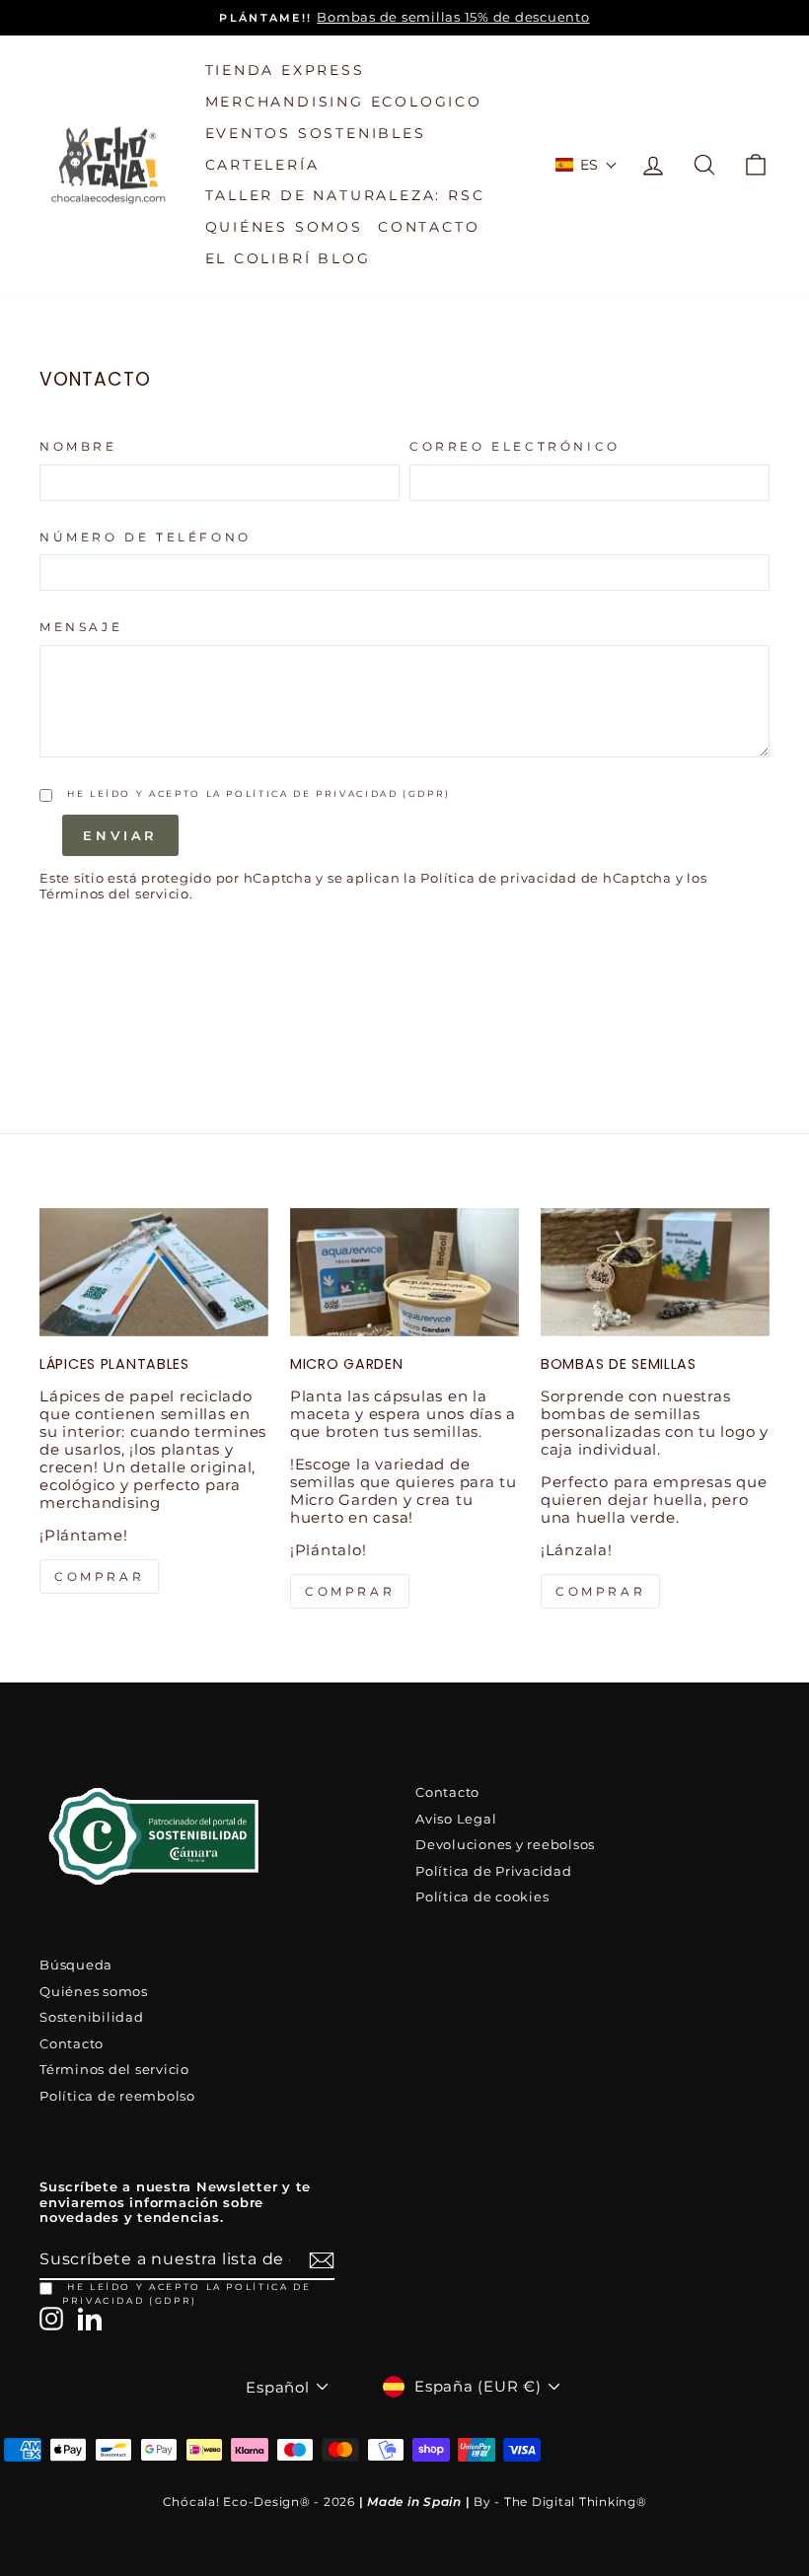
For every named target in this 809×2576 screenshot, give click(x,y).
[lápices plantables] (154, 1272)
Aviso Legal (456, 1819)
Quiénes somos (94, 1992)
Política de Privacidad (494, 1871)
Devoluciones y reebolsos (505, 1845)
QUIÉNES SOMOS (284, 227)
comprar (99, 1576)
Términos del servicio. (116, 894)
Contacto (447, 1792)
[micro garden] (404, 1272)
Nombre (78, 447)
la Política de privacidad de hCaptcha (540, 878)
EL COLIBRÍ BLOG (288, 258)
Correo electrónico (515, 447)
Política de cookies (482, 1897)
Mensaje (81, 627)
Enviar (120, 835)
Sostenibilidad (92, 2017)
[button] (587, 165)
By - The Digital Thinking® (560, 2502)
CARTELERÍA (262, 165)
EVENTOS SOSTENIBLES (316, 133)
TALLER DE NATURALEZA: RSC (345, 195)
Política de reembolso (117, 2096)
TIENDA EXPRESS (285, 70)
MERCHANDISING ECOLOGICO (344, 102)
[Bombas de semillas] (655, 1272)
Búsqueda (76, 1965)
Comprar (600, 1591)
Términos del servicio (114, 2070)
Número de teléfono (146, 537)
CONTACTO (429, 227)
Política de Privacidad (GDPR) (338, 793)
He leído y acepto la (259, 793)
